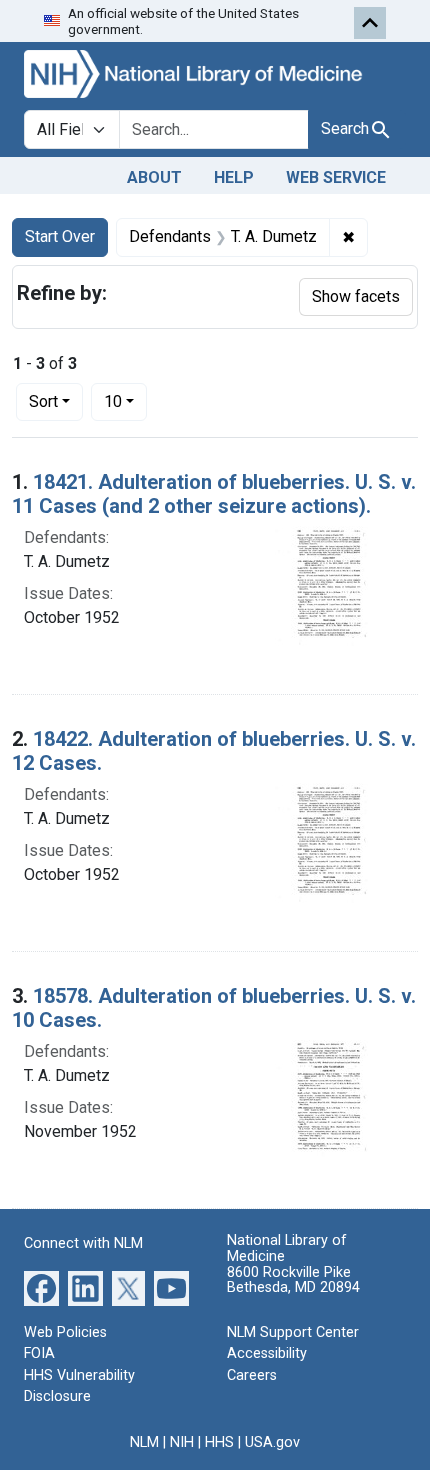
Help (234, 177)
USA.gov (272, 1442)
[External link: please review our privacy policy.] (41, 1286)
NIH (182, 1442)
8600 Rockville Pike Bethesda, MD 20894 (293, 1280)
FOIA (39, 1353)
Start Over (60, 236)
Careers (252, 1375)
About (154, 177)
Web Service (336, 177)
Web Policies (65, 1332)
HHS (219, 1442)
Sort (43, 401)
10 (125, 401)
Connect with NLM (83, 1243)
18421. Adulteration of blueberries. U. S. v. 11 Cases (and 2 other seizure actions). (214, 494)
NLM (144, 1442)
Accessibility (267, 1353)
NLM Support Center (293, 1332)
